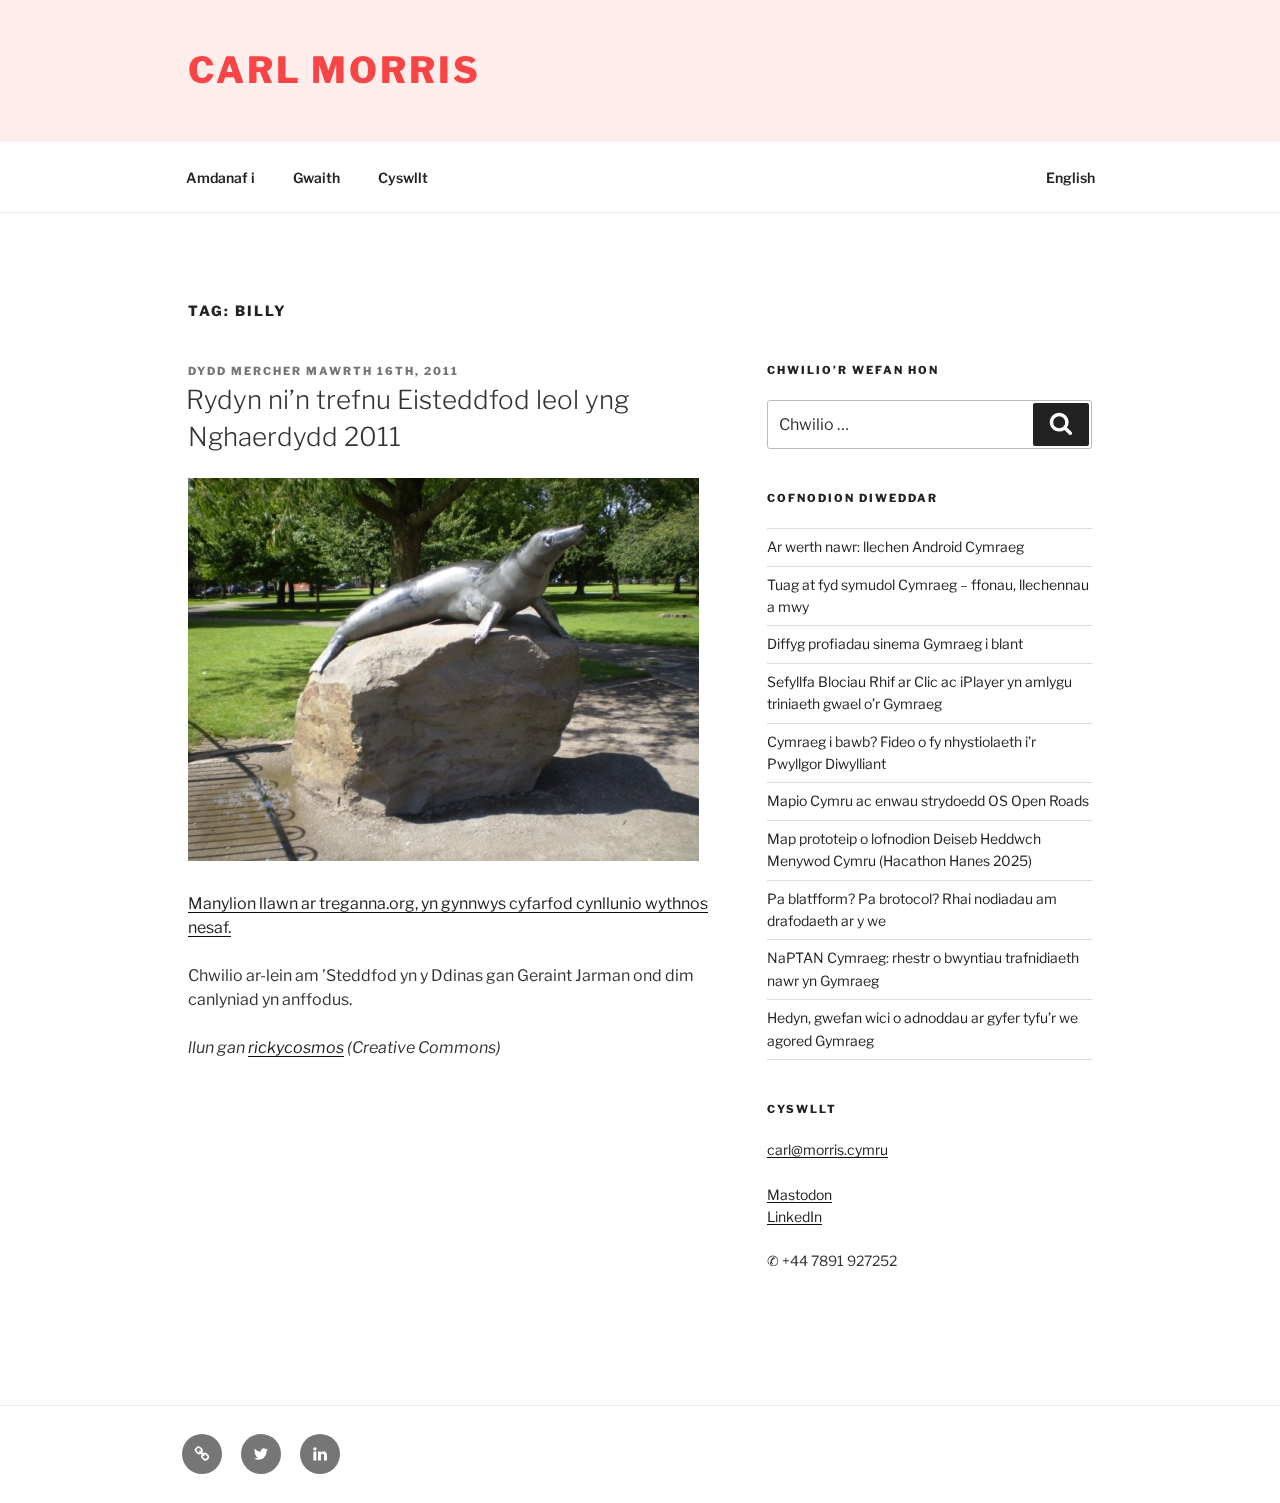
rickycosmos (296, 1047)
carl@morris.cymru (827, 1149)
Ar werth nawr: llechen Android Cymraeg (895, 546)
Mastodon (799, 1194)
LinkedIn (794, 1216)
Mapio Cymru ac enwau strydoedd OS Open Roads (928, 800)
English (1070, 177)
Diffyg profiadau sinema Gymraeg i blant (895, 643)
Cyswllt (403, 177)
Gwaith (316, 177)
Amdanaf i (220, 177)
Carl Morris (334, 70)
